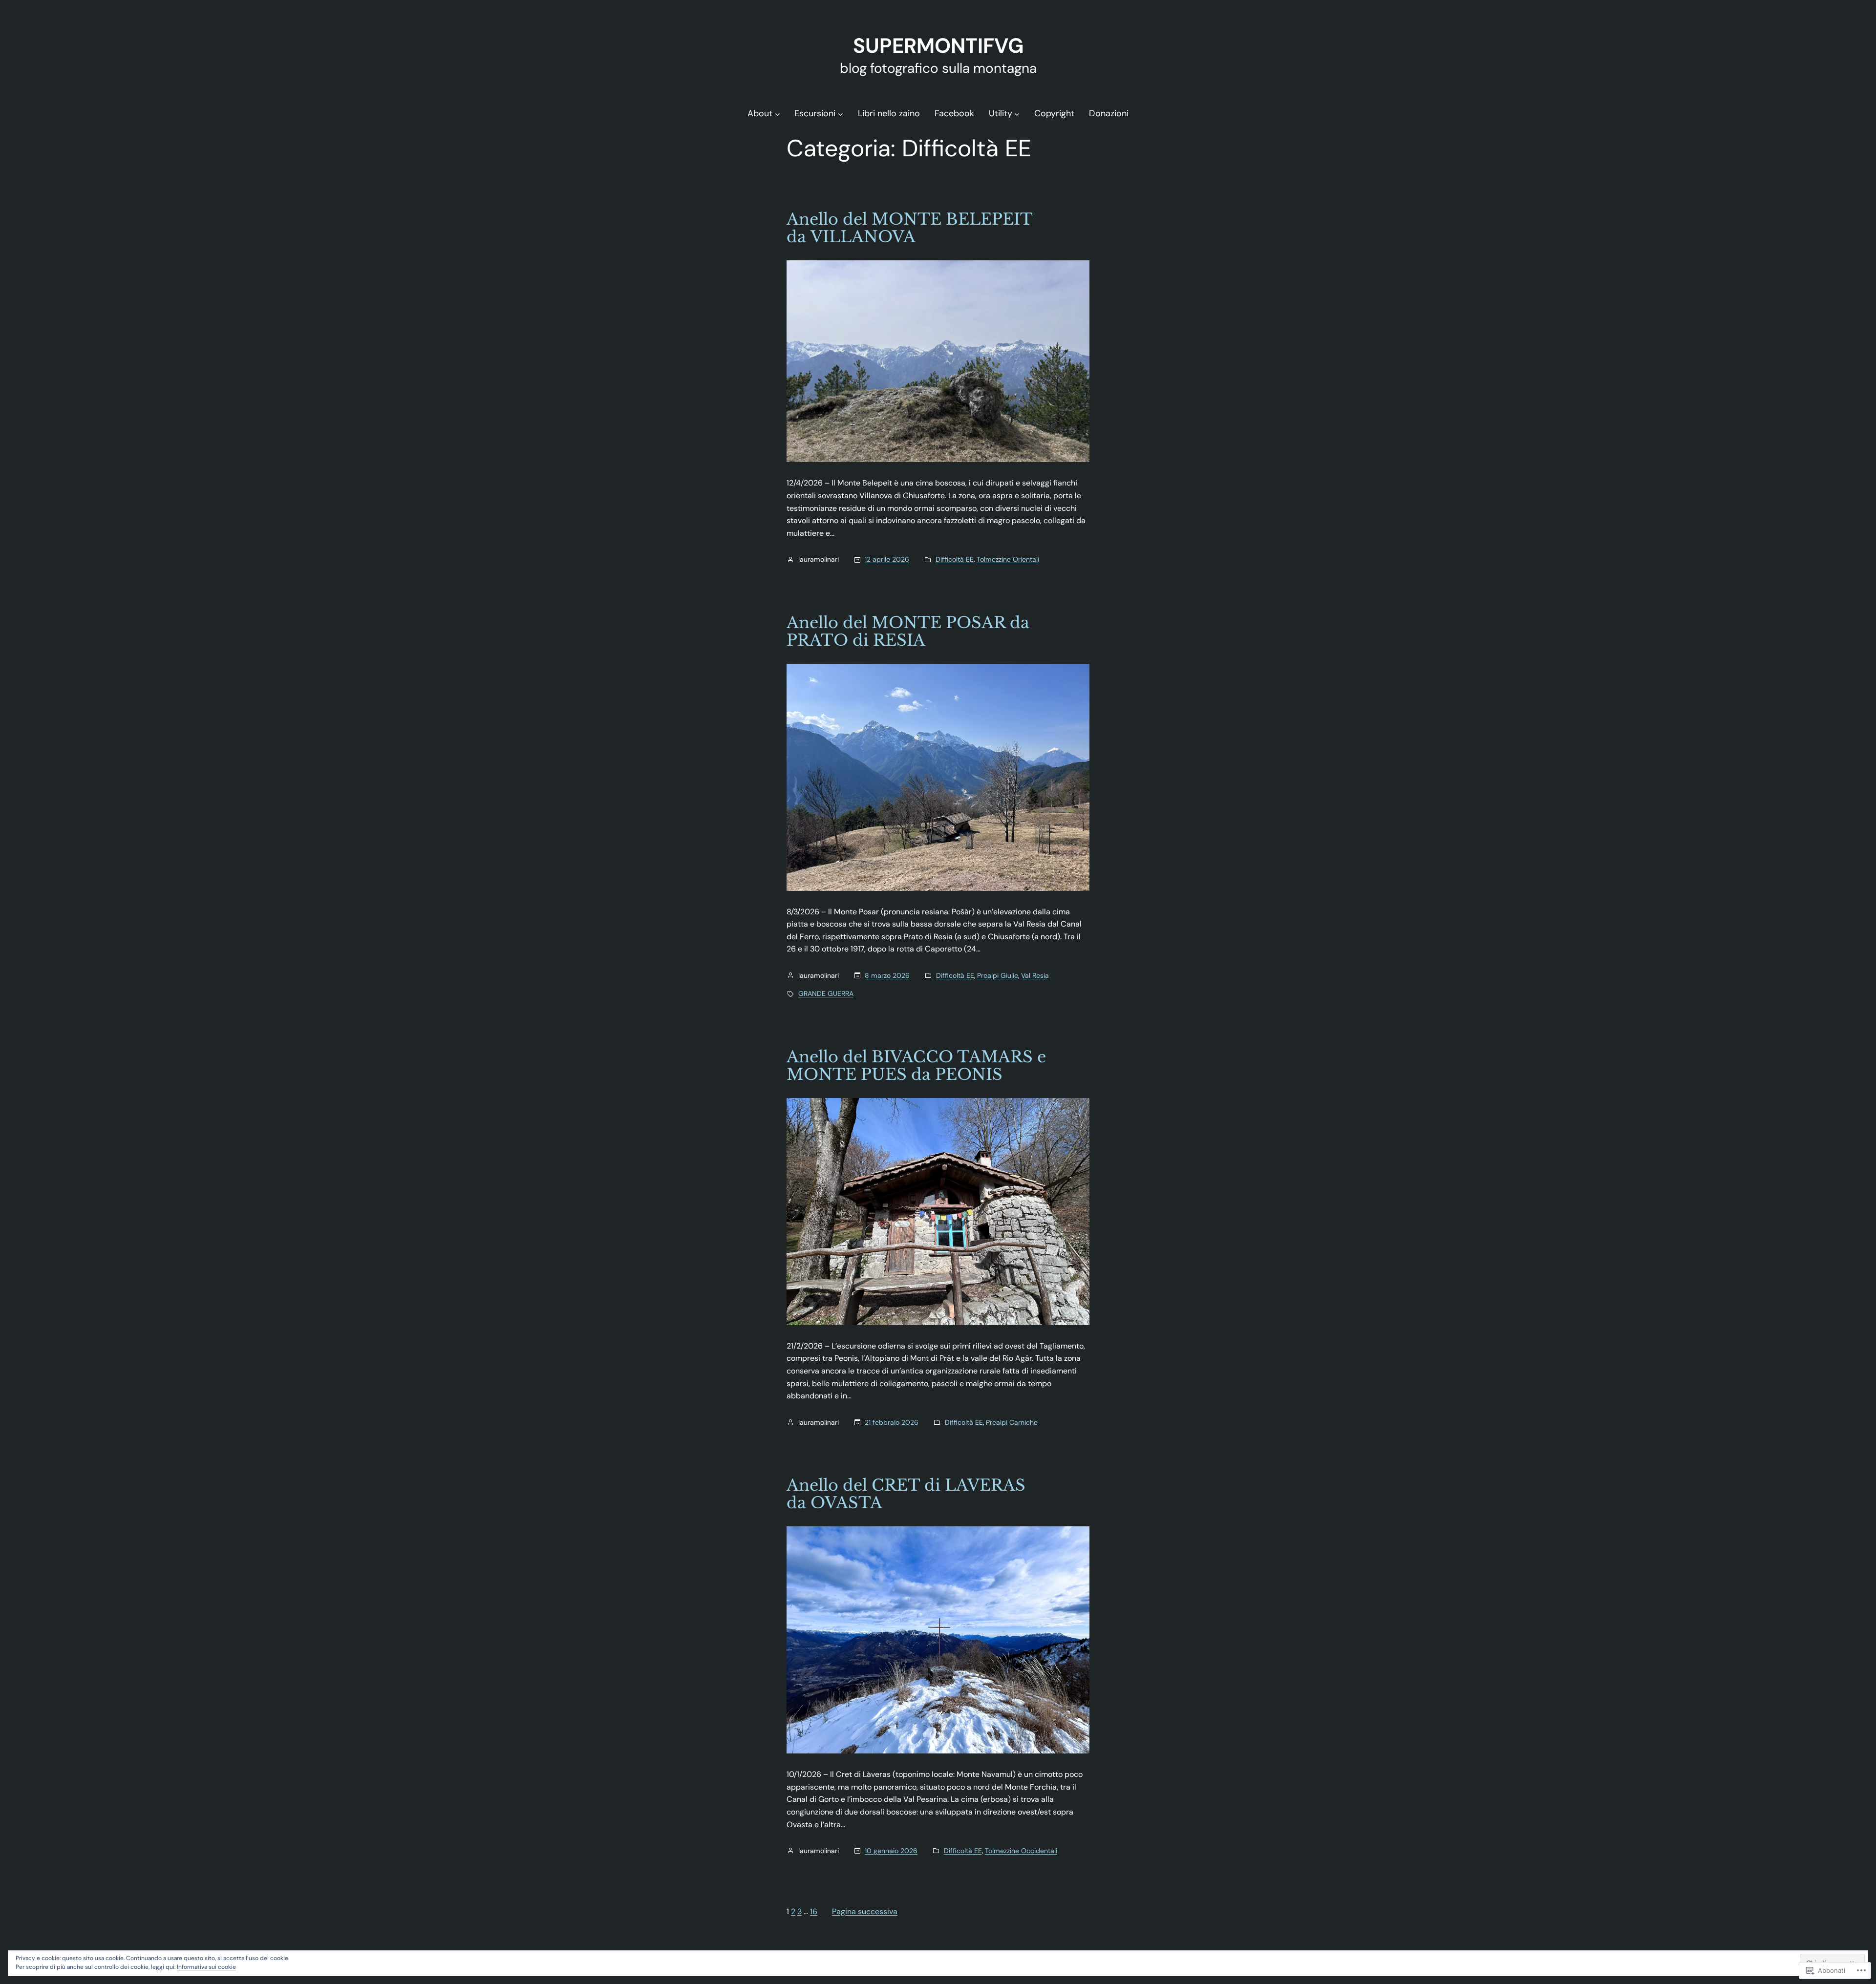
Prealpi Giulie (998, 975)
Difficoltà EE (955, 559)
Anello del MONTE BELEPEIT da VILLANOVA (909, 228)
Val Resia (1035, 975)
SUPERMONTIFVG (938, 46)
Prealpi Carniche (1012, 1422)
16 (814, 1911)
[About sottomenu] (778, 114)
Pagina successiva (865, 1911)
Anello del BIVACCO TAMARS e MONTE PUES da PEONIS (916, 1066)
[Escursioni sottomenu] (841, 114)
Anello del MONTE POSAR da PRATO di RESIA (908, 632)
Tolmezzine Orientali (1008, 559)
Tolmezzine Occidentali (1021, 1851)
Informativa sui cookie (206, 1967)
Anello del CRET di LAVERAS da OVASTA (906, 1494)
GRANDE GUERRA (826, 993)
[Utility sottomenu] (1017, 114)
